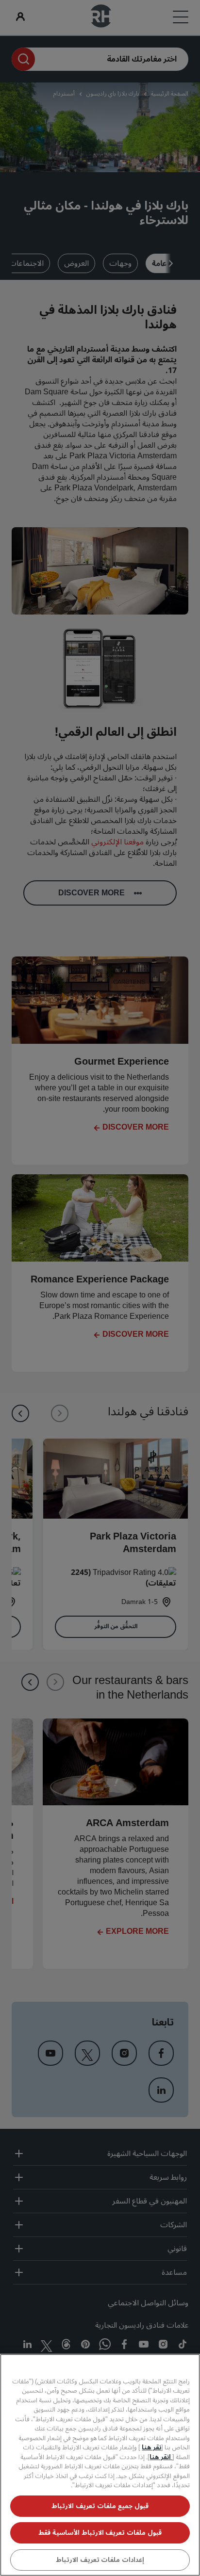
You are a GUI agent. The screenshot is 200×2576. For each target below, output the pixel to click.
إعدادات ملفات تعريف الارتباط (100, 2560)
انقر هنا (161, 2457)
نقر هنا (151, 2447)
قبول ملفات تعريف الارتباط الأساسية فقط (100, 2533)
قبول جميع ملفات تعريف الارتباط (100, 2506)
